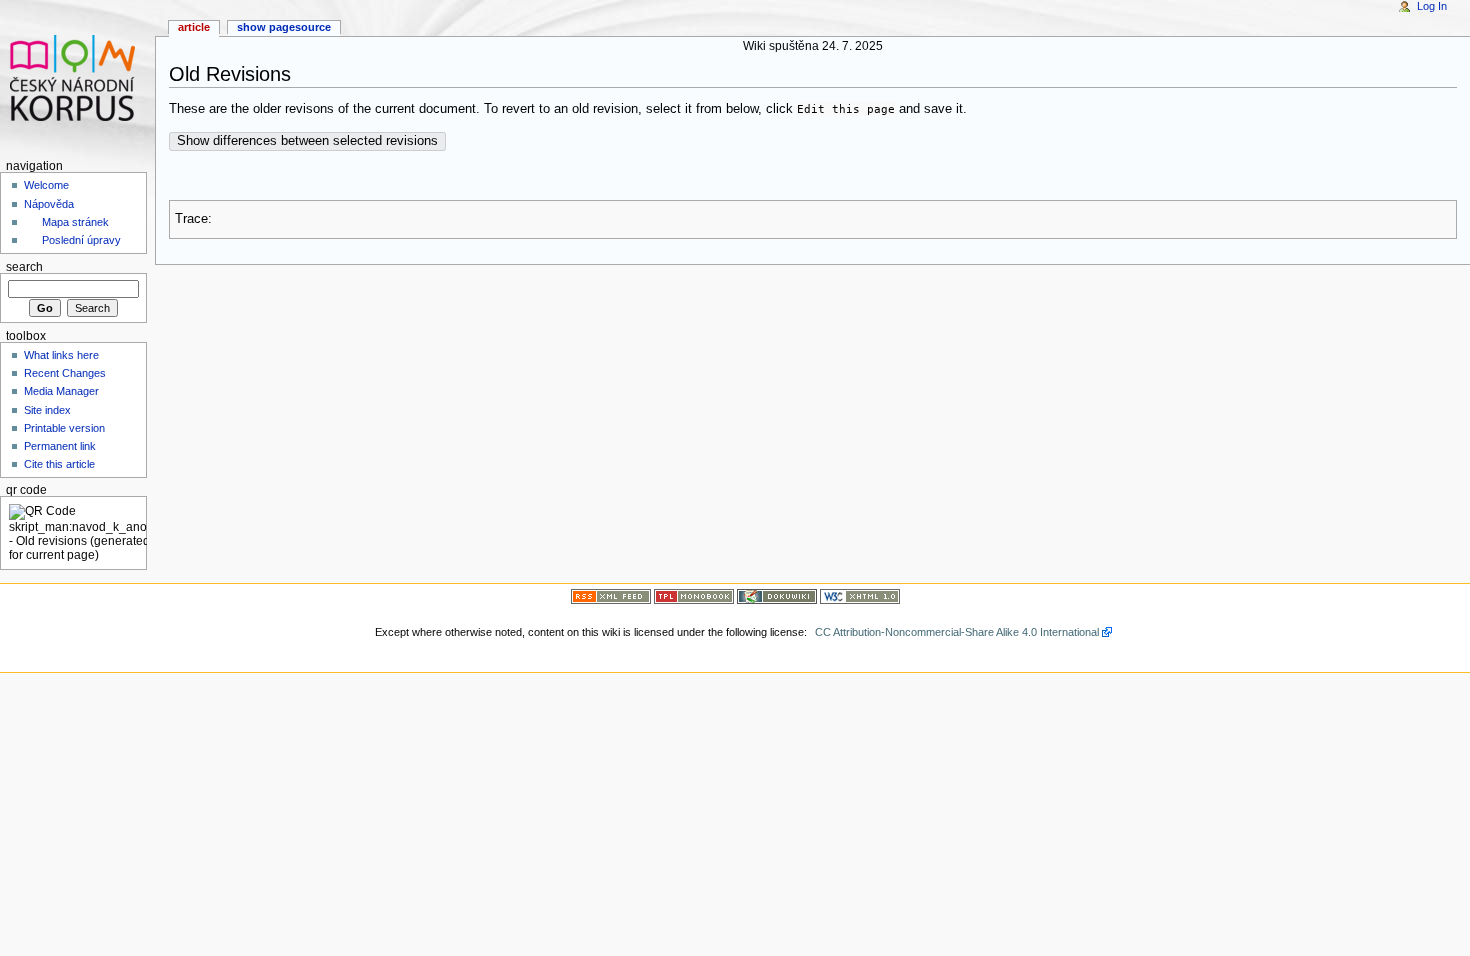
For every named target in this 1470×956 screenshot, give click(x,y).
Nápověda (49, 204)
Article (194, 27)
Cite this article (59, 464)
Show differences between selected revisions (307, 141)
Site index (47, 410)
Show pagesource (284, 27)
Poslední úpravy (81, 240)
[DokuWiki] (777, 595)
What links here (61, 355)
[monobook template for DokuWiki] (694, 595)
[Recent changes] (611, 595)
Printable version (64, 428)
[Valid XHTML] (860, 595)
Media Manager (61, 391)
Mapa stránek (75, 222)
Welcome (46, 185)
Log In (1432, 6)
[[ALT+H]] (77, 77)
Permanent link (60, 446)
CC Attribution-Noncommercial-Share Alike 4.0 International (957, 632)
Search (24, 267)
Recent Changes (65, 373)
